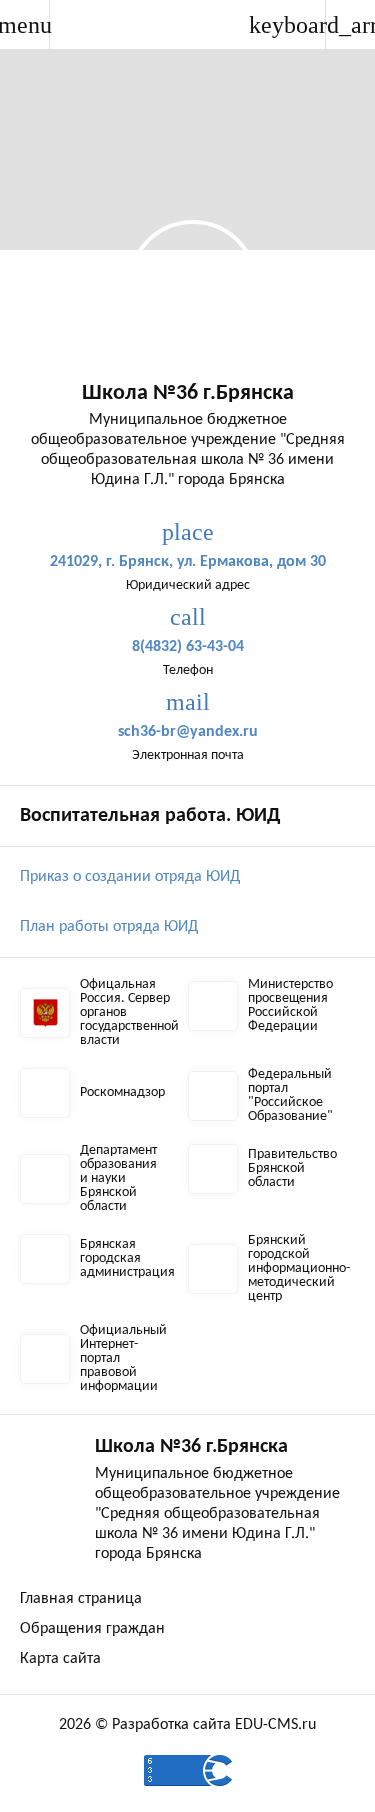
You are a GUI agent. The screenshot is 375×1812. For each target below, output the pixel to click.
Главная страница (81, 1599)
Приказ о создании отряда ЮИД (130, 877)
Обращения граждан (92, 1629)
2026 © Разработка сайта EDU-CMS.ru (187, 1725)
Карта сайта (60, 1659)
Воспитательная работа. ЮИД (150, 816)
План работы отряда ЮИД (109, 927)
